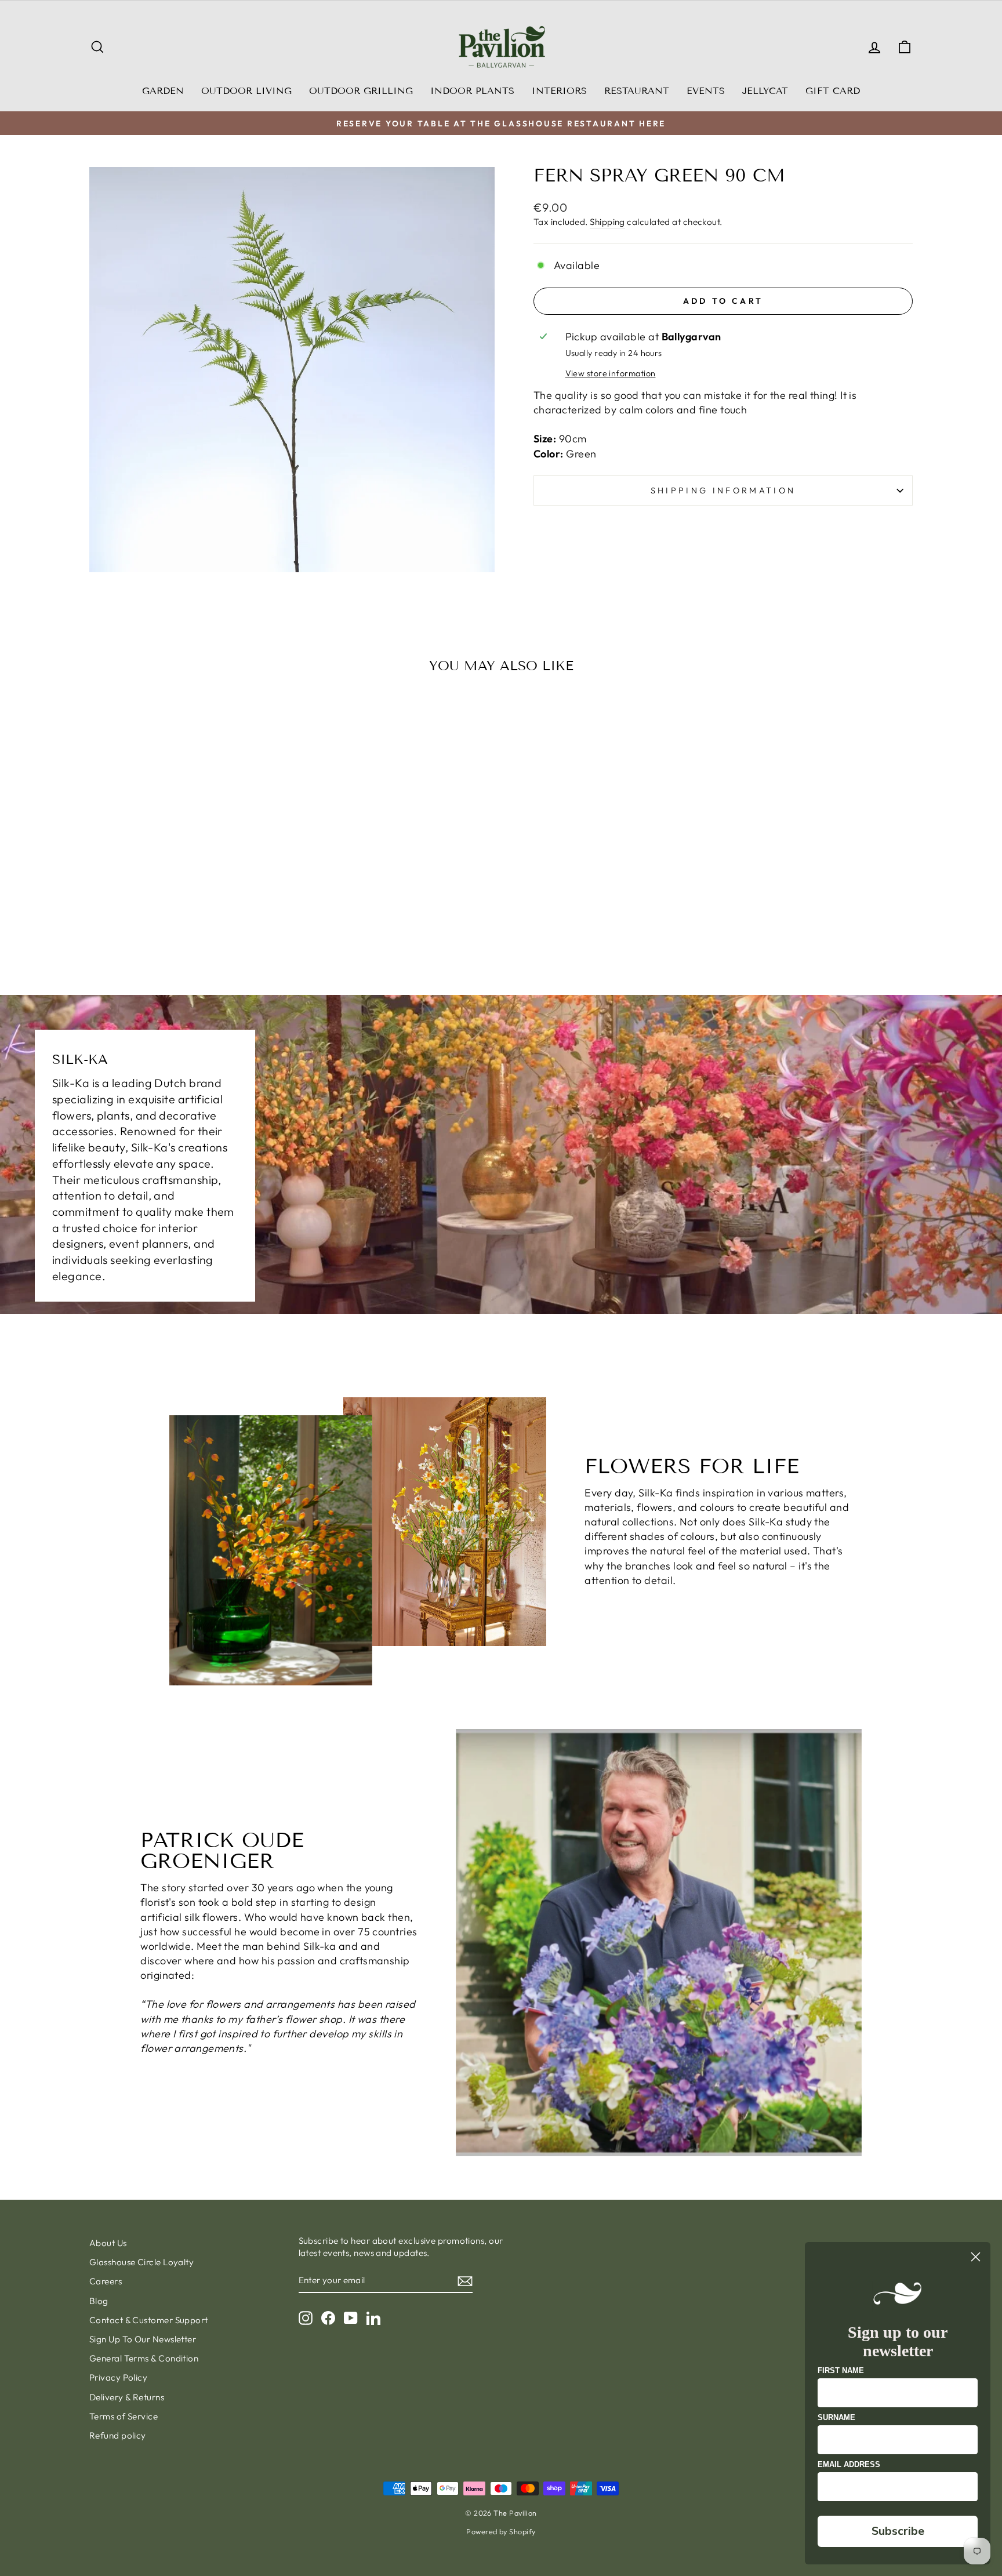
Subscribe (898, 2531)
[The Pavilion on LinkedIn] (373, 2317)
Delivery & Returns (127, 2397)
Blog (99, 2301)
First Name (841, 2370)
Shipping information (723, 491)
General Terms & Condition (144, 2358)
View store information (611, 373)
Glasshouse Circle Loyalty (141, 2262)
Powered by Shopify (501, 2531)
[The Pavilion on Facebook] (328, 2317)
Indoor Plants (472, 91)
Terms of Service (124, 2416)
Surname (836, 2417)
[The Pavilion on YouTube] (351, 2317)
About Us (108, 2243)
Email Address (849, 2464)
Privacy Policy (118, 2377)
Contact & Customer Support (149, 2320)
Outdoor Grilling (361, 91)
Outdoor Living (246, 91)
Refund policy (118, 2435)
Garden (163, 91)
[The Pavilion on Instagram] (306, 2317)
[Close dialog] (976, 2257)
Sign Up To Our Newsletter (143, 2339)
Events (706, 91)
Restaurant (637, 91)
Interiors (559, 91)
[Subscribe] (465, 2281)
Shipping (607, 222)
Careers (106, 2281)
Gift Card (833, 91)
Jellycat (765, 91)
